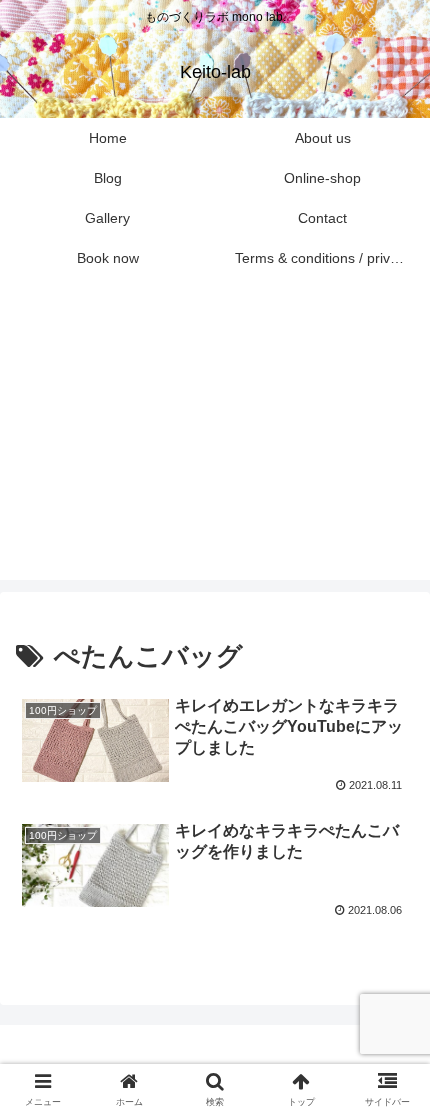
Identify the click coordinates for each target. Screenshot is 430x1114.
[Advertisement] (215, 441)
